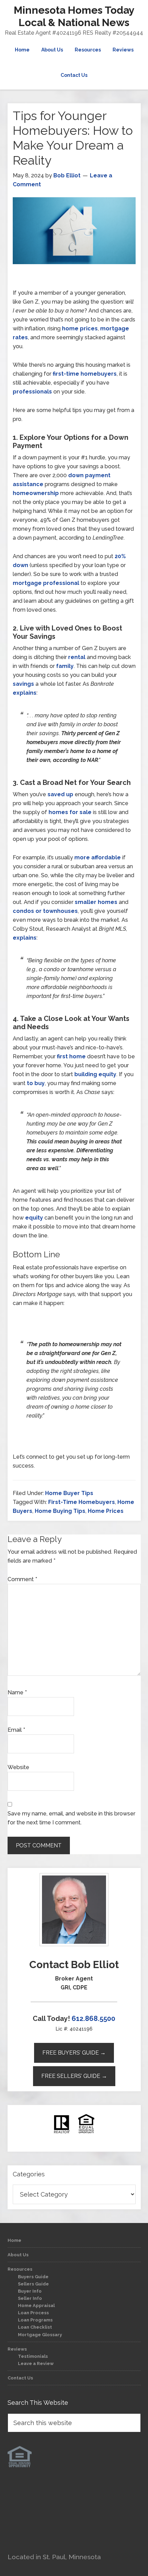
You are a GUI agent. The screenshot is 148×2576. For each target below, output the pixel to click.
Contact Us (20, 2378)
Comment (22, 1579)
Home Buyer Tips (69, 1493)
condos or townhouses (45, 911)
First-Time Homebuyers (82, 1502)
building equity (95, 1074)
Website (18, 1767)
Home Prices (106, 1511)
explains (25, 693)
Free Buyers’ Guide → (74, 2053)
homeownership (36, 493)
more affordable (98, 857)
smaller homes (96, 902)
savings (23, 684)
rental (77, 657)
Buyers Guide (33, 2277)
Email (16, 1730)
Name (17, 1692)
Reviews (17, 2349)
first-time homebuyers (85, 374)
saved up (60, 794)
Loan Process (33, 2313)
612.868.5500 (93, 2019)
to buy (36, 1083)
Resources (20, 2269)
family (65, 666)
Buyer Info (30, 2291)
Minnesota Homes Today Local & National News (74, 16)
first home (71, 1056)
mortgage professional (46, 583)
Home (14, 2240)
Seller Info (30, 2298)
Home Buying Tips (60, 1511)
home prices (80, 328)
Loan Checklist (35, 2327)
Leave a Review (36, 2363)
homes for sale (70, 812)
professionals (32, 392)
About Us (18, 2255)
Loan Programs (35, 2320)
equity (34, 1218)
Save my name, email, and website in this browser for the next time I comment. (71, 1818)
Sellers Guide (33, 2284)
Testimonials (33, 2356)
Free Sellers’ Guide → (74, 2076)
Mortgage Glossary (40, 2335)
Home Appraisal (36, 2306)
